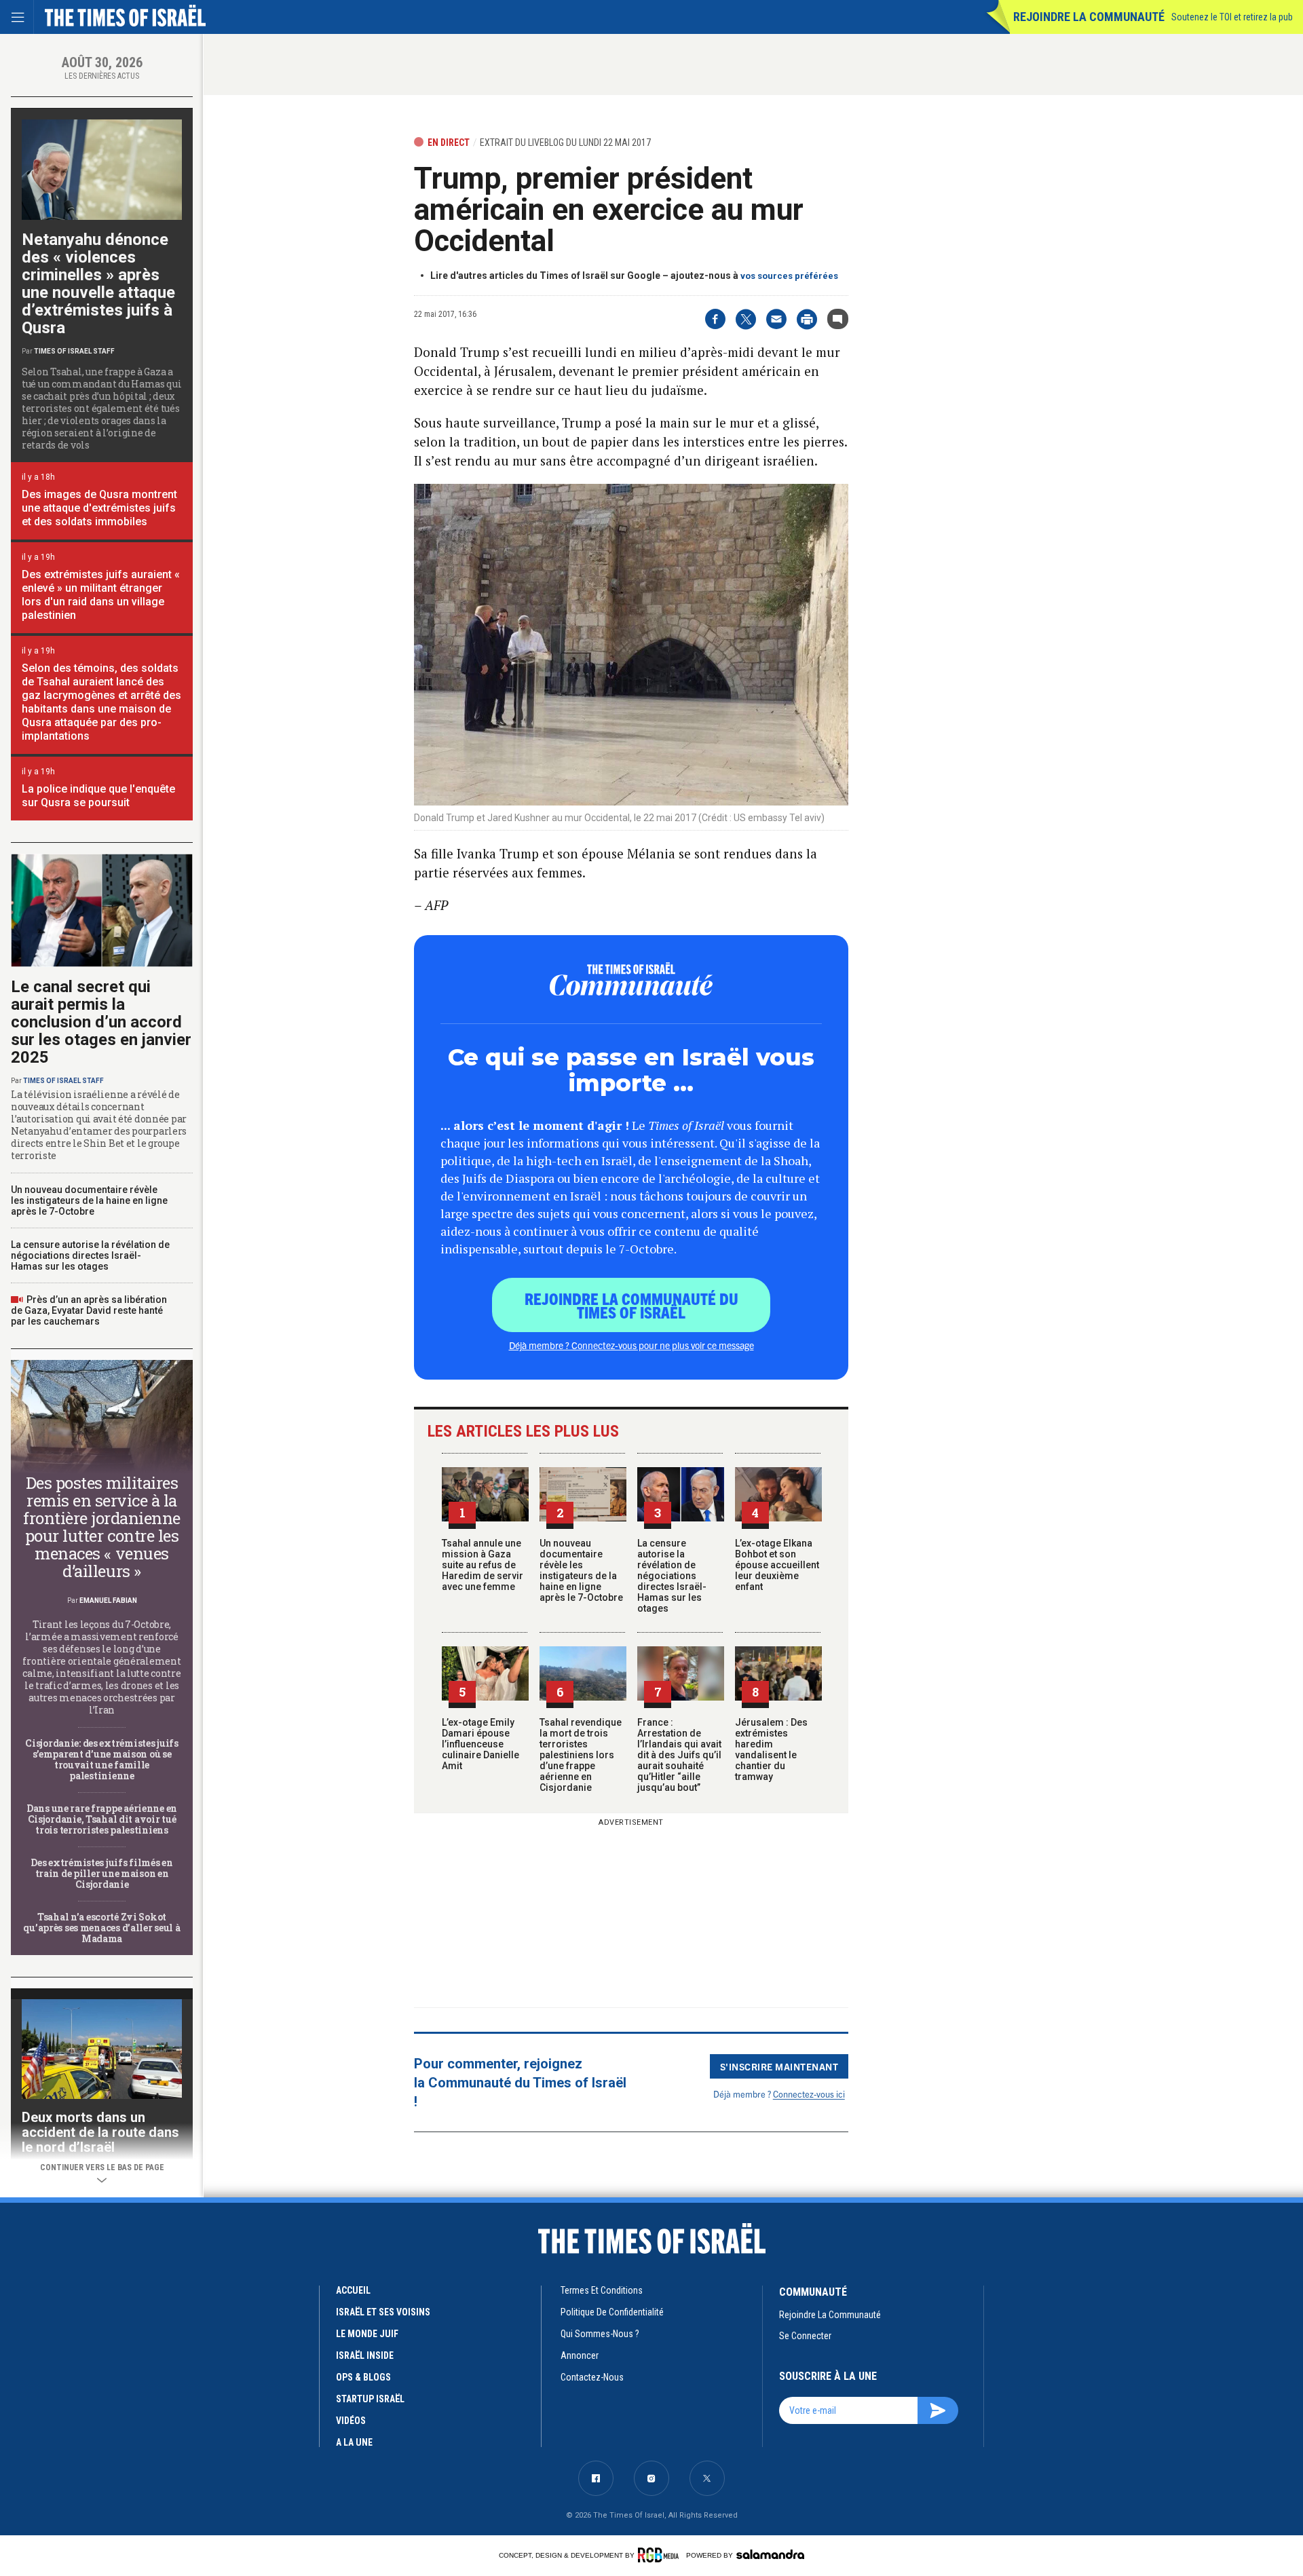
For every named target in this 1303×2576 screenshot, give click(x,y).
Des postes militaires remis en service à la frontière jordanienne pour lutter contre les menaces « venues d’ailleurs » (102, 1527)
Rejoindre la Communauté (1089, 17)
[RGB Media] (661, 2555)
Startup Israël (370, 2399)
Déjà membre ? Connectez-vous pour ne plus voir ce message (631, 1345)
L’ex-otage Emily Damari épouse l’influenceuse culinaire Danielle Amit (480, 1744)
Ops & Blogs (363, 2377)
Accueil (353, 2290)
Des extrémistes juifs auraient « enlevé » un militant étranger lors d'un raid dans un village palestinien (101, 595)
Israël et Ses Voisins (383, 2312)
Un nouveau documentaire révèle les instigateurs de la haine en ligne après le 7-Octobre (581, 1570)
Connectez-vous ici (809, 2094)
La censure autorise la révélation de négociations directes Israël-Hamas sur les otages (672, 1576)
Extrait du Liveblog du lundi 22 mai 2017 (565, 143)
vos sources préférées (789, 276)
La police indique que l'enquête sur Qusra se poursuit (98, 796)
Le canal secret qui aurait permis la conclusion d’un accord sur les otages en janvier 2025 (101, 1022)
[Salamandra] (770, 2554)
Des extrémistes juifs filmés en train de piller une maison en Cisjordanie (101, 1873)
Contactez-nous (592, 2377)
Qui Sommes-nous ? (600, 2334)
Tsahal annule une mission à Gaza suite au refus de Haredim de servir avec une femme (483, 1565)
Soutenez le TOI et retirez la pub (1232, 17)
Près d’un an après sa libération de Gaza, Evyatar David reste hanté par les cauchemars (89, 1310)
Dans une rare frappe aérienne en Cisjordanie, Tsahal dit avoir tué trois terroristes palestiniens (102, 1819)
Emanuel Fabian (108, 1600)
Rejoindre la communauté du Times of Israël (631, 1305)
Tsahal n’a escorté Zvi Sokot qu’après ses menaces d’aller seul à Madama (101, 1928)
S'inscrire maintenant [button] (779, 2066)
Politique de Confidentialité (612, 2312)
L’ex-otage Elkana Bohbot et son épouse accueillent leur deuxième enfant (777, 1565)
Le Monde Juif (367, 2334)
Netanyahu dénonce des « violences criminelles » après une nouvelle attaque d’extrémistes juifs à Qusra (98, 284)
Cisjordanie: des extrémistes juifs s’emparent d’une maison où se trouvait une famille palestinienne (101, 1759)
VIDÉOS (351, 2421)
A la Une (354, 2442)
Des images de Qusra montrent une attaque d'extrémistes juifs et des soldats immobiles (99, 508)
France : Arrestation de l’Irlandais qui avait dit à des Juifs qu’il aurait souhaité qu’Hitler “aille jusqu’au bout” (679, 1755)
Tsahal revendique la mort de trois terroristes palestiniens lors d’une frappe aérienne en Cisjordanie (581, 1755)
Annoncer (580, 2355)
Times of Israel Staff (74, 351)
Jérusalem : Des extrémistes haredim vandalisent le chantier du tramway (771, 1749)
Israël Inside (365, 2355)
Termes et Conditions (602, 2290)
